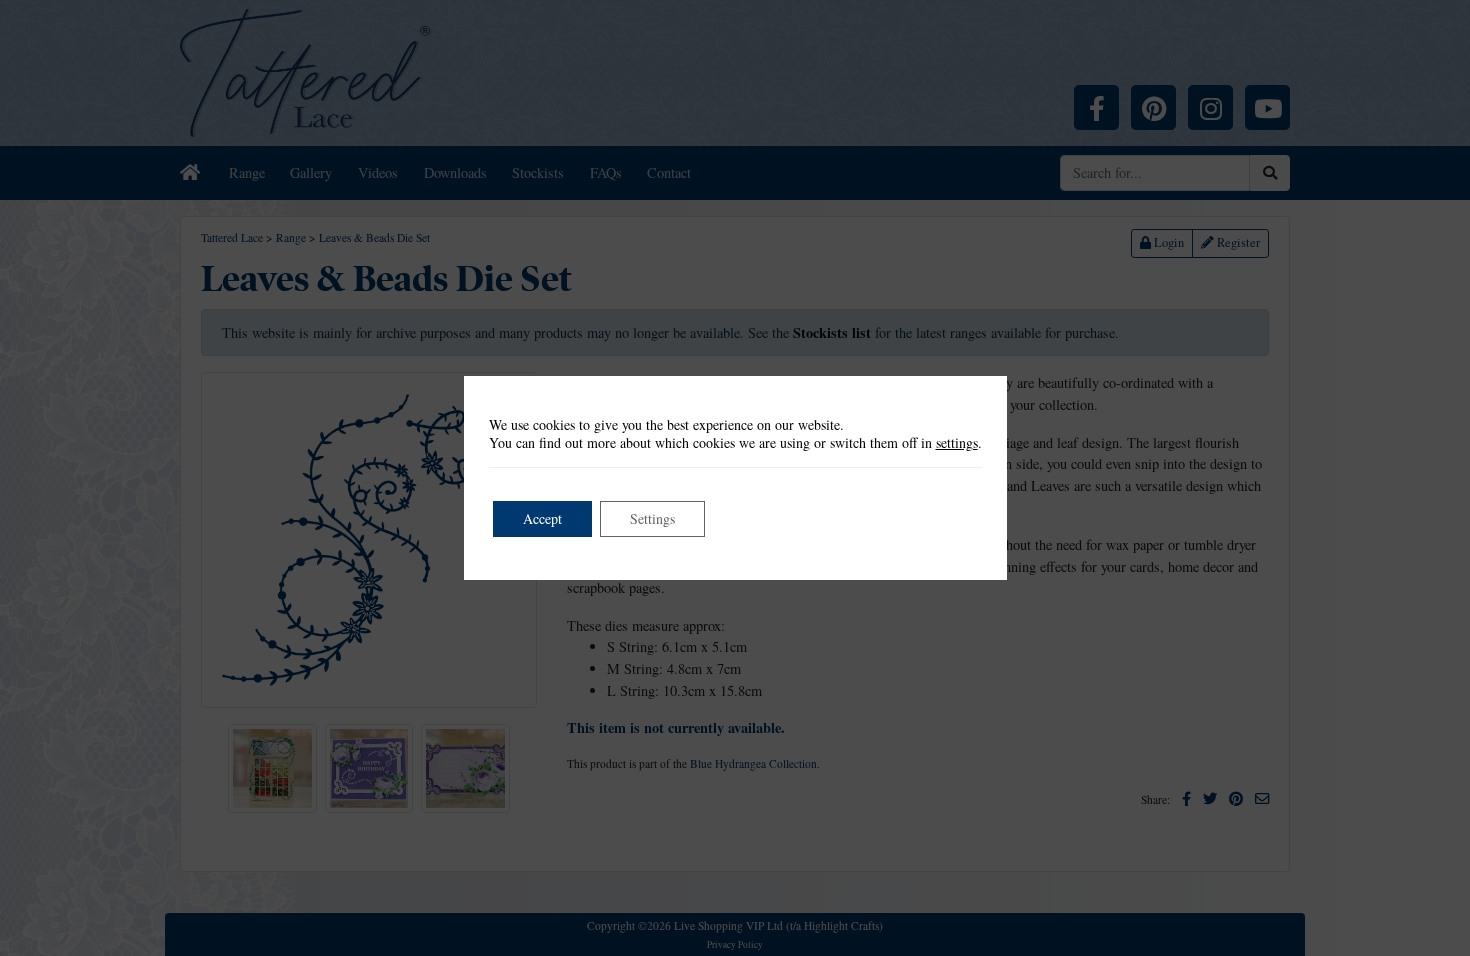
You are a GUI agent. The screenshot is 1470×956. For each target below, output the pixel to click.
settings (957, 443)
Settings (652, 518)
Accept (542, 518)
